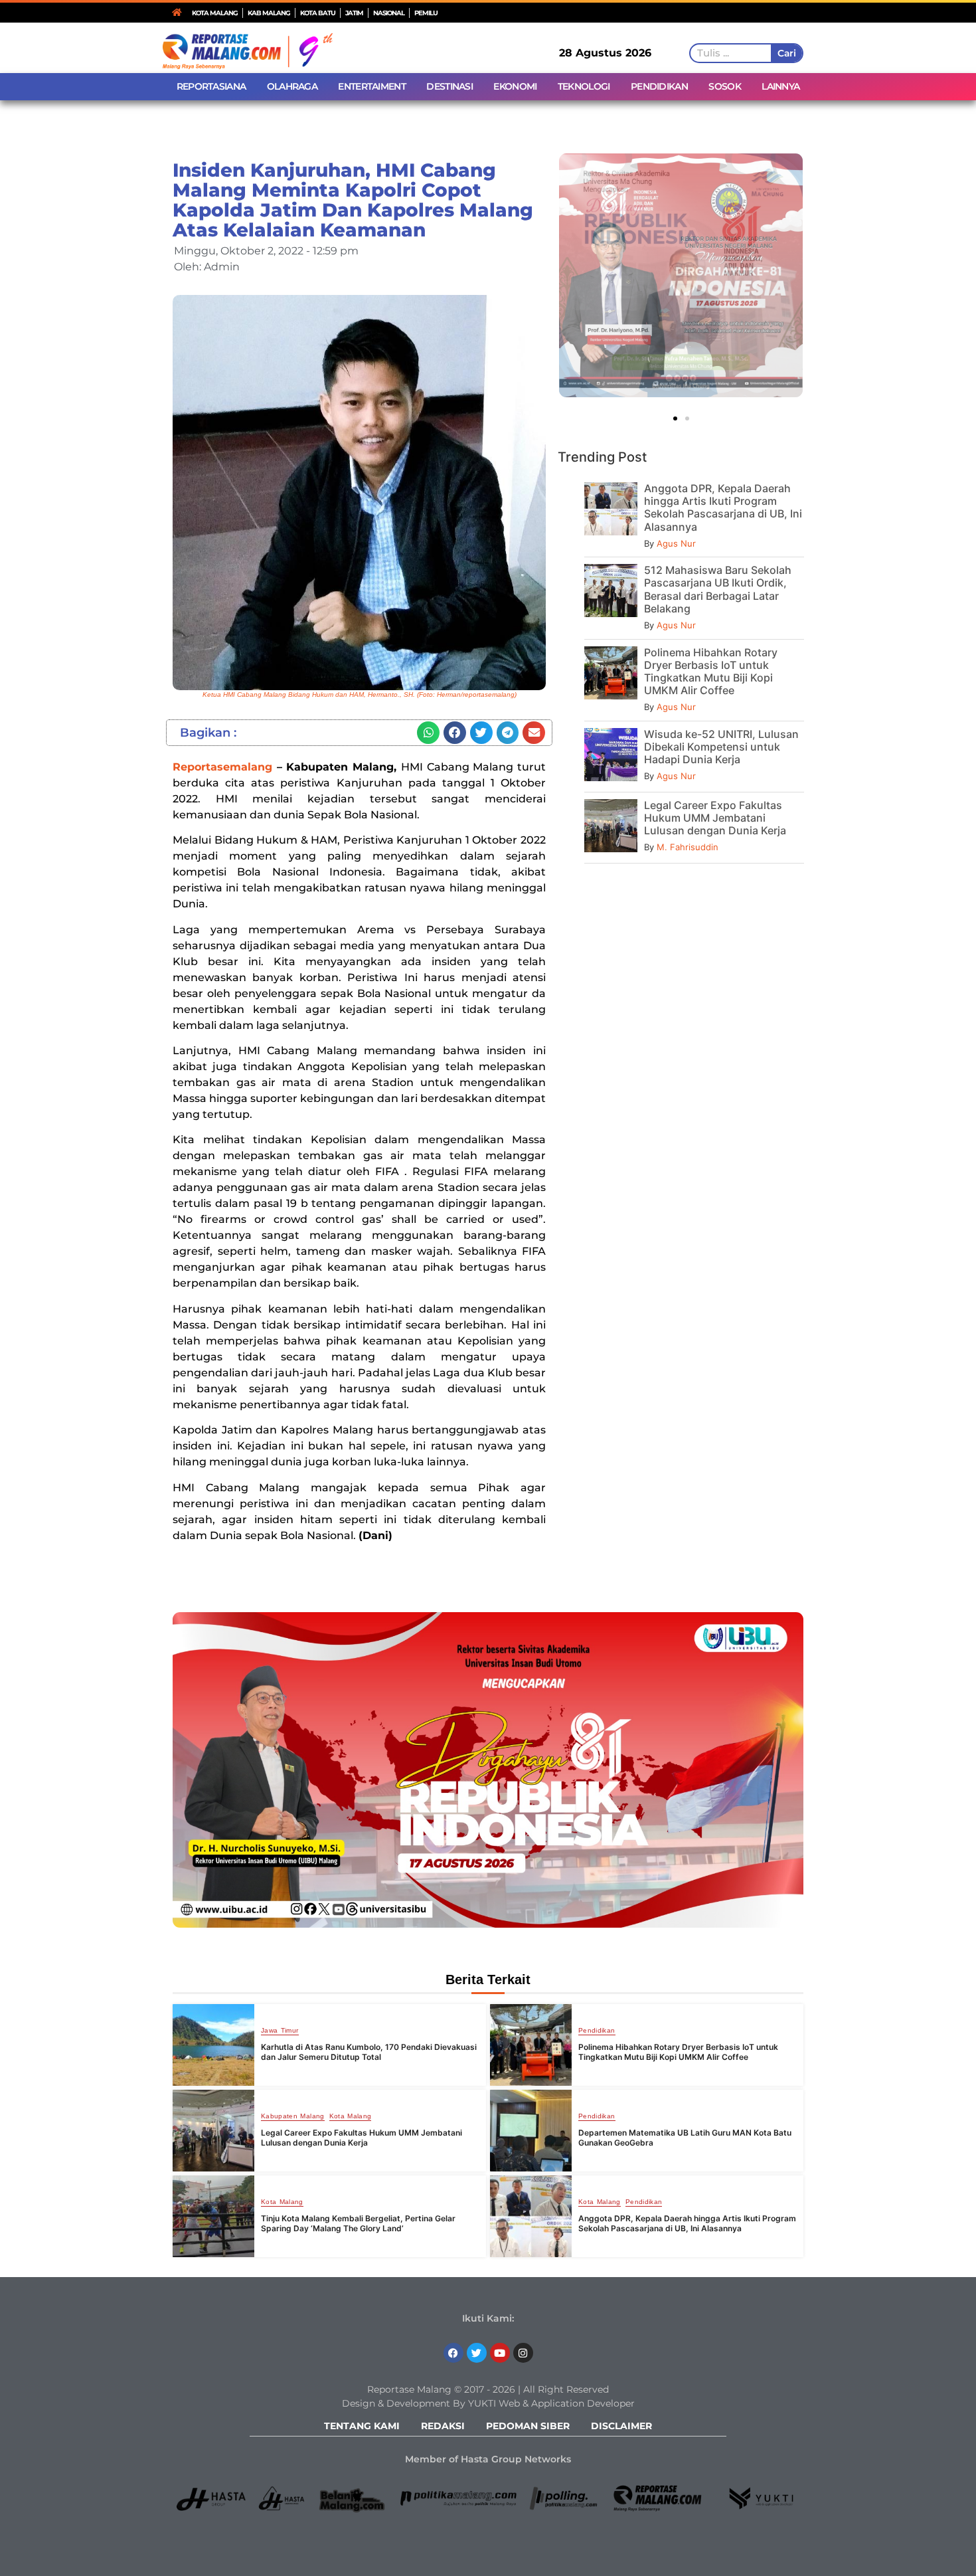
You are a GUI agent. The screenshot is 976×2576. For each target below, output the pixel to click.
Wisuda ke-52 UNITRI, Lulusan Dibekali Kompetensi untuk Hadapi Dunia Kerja (721, 747)
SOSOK (725, 86)
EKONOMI (515, 86)
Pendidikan (597, 2031)
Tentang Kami (362, 2426)
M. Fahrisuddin (688, 847)
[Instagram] (523, 2353)
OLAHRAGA (292, 86)
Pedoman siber (528, 2426)
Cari (786, 53)
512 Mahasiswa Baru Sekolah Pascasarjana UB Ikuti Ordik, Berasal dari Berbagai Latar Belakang (718, 589)
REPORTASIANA (211, 86)
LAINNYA (780, 86)
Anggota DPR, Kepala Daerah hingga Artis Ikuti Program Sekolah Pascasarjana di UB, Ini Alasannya (723, 507)
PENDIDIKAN (659, 86)
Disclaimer (621, 2426)
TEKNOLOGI (584, 86)
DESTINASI (449, 86)
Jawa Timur (280, 2031)
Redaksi (443, 2426)
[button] (428, 733)
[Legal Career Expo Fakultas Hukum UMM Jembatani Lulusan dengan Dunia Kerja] (213, 2131)
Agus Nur (676, 543)
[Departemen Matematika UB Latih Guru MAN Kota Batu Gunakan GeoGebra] (531, 2131)
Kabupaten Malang (293, 2116)
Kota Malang (351, 2116)
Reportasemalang (222, 767)
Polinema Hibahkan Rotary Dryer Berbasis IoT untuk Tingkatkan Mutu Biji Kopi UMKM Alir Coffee (711, 672)
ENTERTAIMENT (372, 86)
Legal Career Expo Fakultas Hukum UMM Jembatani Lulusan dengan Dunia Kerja (715, 818)
